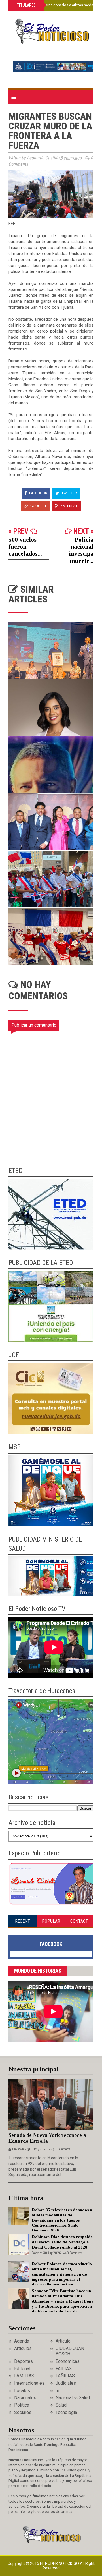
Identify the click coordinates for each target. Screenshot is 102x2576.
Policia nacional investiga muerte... (81, 550)
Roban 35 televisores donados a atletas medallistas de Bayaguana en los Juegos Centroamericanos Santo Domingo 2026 (62, 2220)
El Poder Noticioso (60, 2563)
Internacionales (29, 2383)
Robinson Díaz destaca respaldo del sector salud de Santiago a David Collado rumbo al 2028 (62, 2242)
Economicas (68, 2361)
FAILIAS (64, 2369)
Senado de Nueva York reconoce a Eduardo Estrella (47, 2138)
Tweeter (69, 493)
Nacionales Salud (73, 2398)
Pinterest (68, 506)
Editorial (22, 2369)
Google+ (38, 506)
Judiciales (66, 2383)
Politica (22, 2405)
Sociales (23, 2412)
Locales (22, 2391)
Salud (61, 2405)
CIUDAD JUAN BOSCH (70, 2351)
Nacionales (25, 2398)
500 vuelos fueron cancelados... (25, 546)
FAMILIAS (24, 2376)
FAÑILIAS (65, 2376)
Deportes (24, 2361)
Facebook (38, 493)
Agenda (22, 2341)
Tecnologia (66, 2412)
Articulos (23, 2348)
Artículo (63, 2341)
